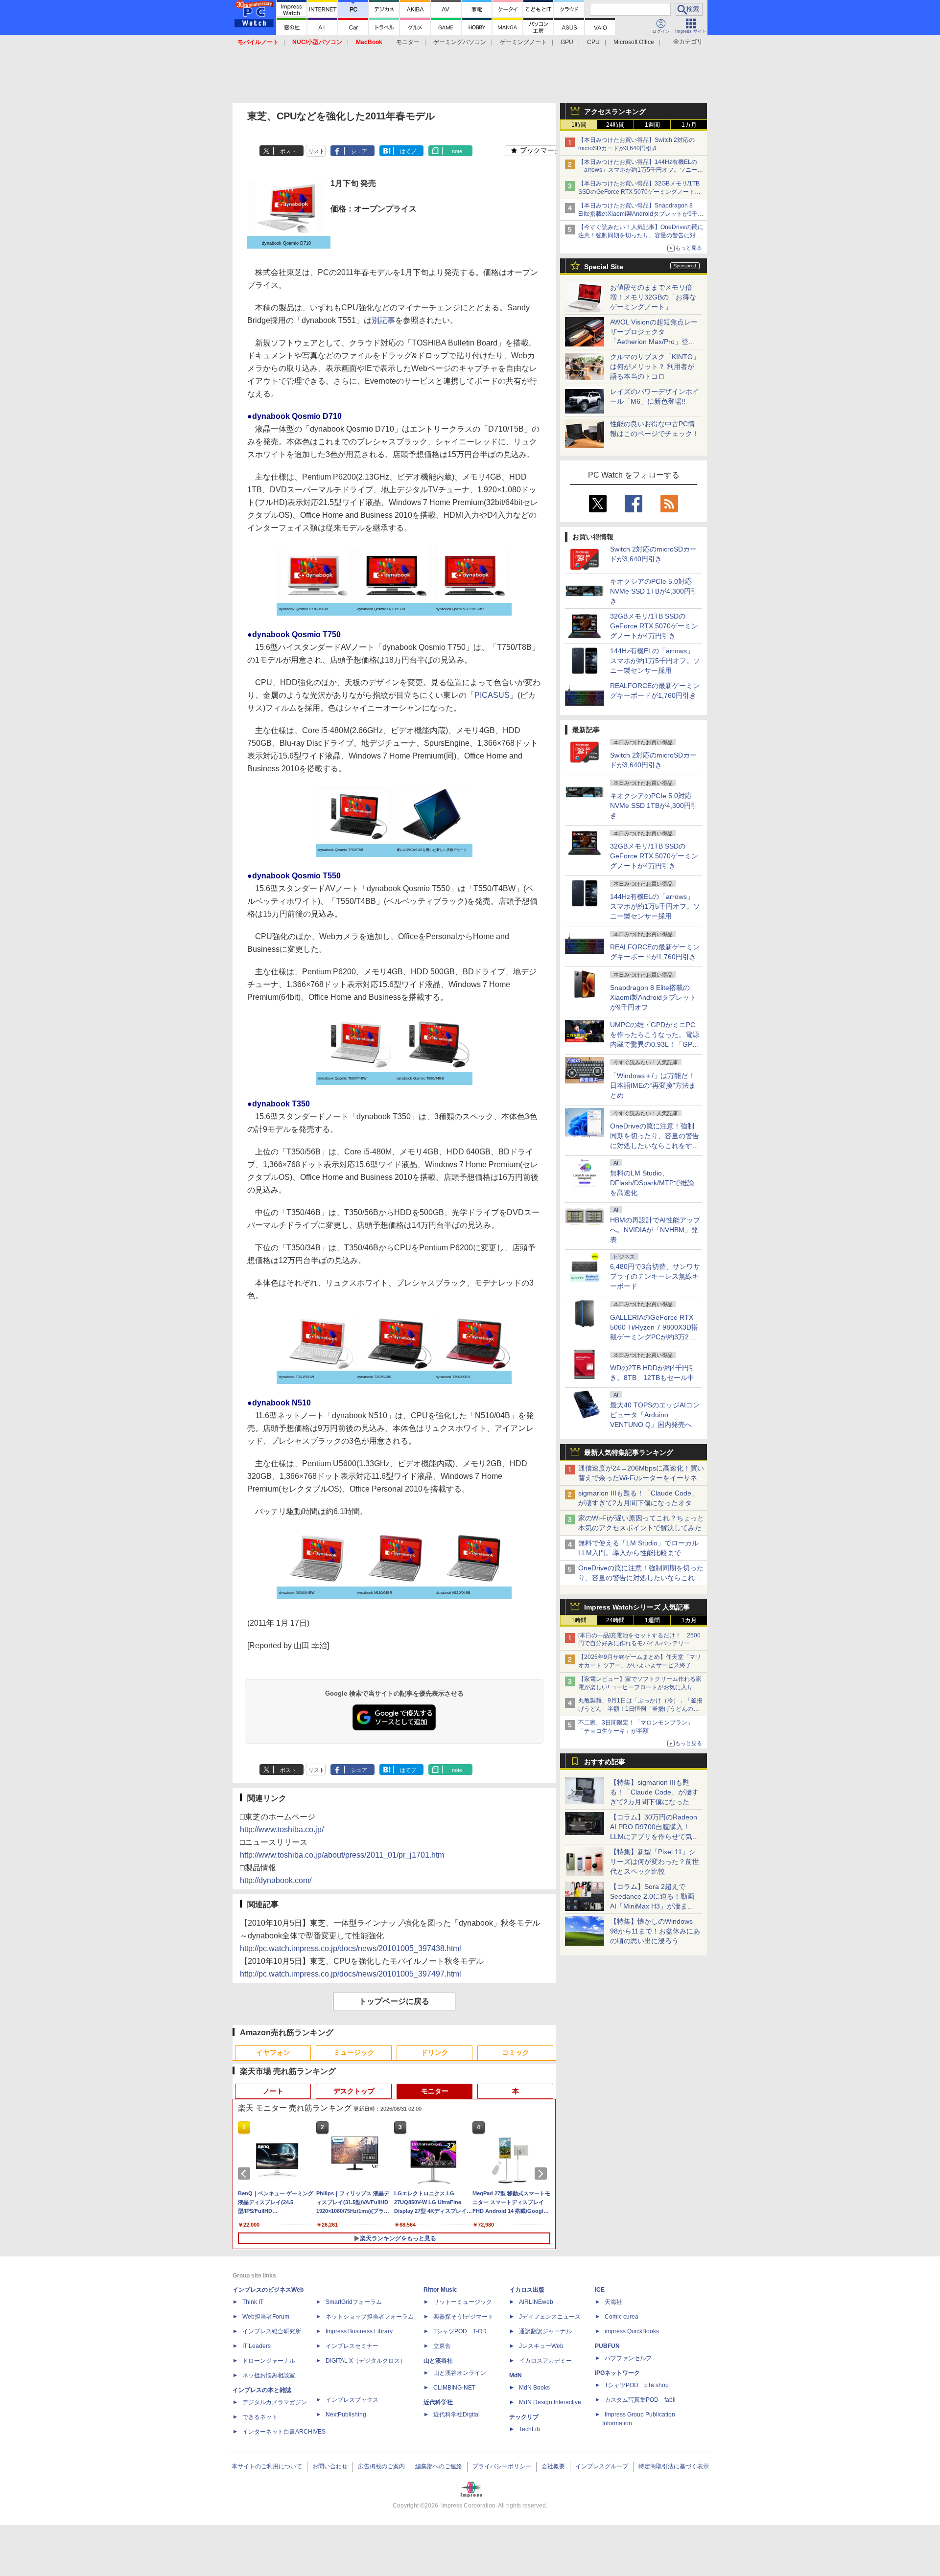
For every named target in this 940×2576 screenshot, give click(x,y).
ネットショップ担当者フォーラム (370, 2317)
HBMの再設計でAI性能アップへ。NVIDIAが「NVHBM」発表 (655, 1230)
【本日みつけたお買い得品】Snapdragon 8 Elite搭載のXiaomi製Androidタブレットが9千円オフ (641, 214)
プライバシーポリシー (502, 2466)
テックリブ (524, 2417)
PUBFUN (607, 2346)
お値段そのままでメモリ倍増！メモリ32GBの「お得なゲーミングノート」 (653, 297)
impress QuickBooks (632, 2331)
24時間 (615, 125)
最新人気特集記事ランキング (629, 1452)
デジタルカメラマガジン (275, 2402)
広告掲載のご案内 (381, 2466)
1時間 (579, 125)
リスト (317, 151)
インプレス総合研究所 (272, 2331)
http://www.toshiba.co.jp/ (282, 1829)
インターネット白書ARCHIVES (284, 2432)
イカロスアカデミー (545, 2361)
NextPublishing (346, 2415)
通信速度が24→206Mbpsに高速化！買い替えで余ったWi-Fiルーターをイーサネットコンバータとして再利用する (641, 1478)
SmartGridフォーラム (354, 2302)
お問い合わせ (330, 2466)
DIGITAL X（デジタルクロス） (366, 2361)
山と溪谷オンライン (460, 2373)
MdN (516, 2375)
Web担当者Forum (266, 2317)
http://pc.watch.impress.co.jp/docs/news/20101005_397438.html (351, 1948)
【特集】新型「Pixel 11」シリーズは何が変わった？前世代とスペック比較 (655, 1862)
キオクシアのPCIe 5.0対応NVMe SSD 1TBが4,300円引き (654, 591)
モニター (408, 42)
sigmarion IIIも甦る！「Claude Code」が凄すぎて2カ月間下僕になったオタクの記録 (638, 1503)
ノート (273, 2091)
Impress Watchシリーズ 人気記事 (637, 1607)
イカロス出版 (527, 2290)
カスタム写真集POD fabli (640, 2400)
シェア (359, 151)
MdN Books (534, 2388)
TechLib (529, 2429)
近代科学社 (438, 2402)
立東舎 (442, 2346)
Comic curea (622, 2317)
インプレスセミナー (352, 2346)
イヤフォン (273, 2052)
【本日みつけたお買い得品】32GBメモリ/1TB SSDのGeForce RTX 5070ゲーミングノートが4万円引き (641, 192)
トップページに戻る (394, 2001)
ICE (600, 2290)
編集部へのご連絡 (439, 2466)
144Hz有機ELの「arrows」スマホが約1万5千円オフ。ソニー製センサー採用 (655, 661)
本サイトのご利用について (267, 2466)
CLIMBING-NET (454, 2388)
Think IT (253, 2302)
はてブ (408, 151)
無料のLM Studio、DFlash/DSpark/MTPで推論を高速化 (652, 1183)
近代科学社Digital (457, 2415)
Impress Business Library (359, 2331)
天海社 (613, 2302)
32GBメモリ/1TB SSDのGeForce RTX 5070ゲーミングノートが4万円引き (654, 626)
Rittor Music (440, 2290)
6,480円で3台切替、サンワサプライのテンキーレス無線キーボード (655, 1276)
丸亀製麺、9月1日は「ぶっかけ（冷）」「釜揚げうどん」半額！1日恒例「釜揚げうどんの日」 (640, 1709)
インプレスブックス (352, 2400)
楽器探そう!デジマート (463, 2317)
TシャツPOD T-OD (460, 2331)
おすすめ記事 (605, 1762)
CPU (593, 42)
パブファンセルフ (628, 2358)
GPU (567, 42)
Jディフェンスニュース (550, 2317)
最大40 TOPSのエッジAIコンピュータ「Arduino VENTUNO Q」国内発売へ (655, 1415)
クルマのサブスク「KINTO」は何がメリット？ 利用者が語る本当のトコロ (655, 367)
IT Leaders (257, 2346)
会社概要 (553, 2466)
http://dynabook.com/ (276, 1880)
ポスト (288, 151)
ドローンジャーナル (269, 2361)
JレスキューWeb (541, 2346)
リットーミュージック (463, 2302)
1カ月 (689, 125)
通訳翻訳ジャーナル (545, 2331)
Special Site (604, 267)
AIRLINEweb (536, 2302)
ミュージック (354, 2052)
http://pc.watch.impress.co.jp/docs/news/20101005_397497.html (351, 1974)
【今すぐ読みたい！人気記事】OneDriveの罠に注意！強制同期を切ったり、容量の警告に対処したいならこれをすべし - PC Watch (641, 235)
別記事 (383, 320)
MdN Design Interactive (550, 2402)
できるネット (260, 2417)
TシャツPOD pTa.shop (637, 2385)
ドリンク (435, 2052)
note (457, 151)
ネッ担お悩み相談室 (269, 2375)
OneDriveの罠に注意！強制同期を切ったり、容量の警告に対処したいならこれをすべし (641, 1578)
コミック (516, 2052)
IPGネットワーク (617, 2373)
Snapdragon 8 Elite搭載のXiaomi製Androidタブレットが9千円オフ (653, 997)
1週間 (652, 125)
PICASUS (492, 695)
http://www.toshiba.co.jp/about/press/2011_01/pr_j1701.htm (342, 1855)
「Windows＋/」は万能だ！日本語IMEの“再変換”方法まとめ (653, 1085)
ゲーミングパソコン (460, 42)
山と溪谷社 (438, 2361)
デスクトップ (354, 2091)
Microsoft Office (634, 42)
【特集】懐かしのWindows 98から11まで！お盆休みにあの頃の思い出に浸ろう (655, 1931)
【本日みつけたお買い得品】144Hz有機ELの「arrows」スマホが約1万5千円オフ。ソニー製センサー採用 (641, 170)
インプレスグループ (602, 2466)
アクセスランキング (615, 112)
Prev (246, 2174)
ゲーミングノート (523, 42)
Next (542, 2174)
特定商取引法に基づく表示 (674, 2466)
